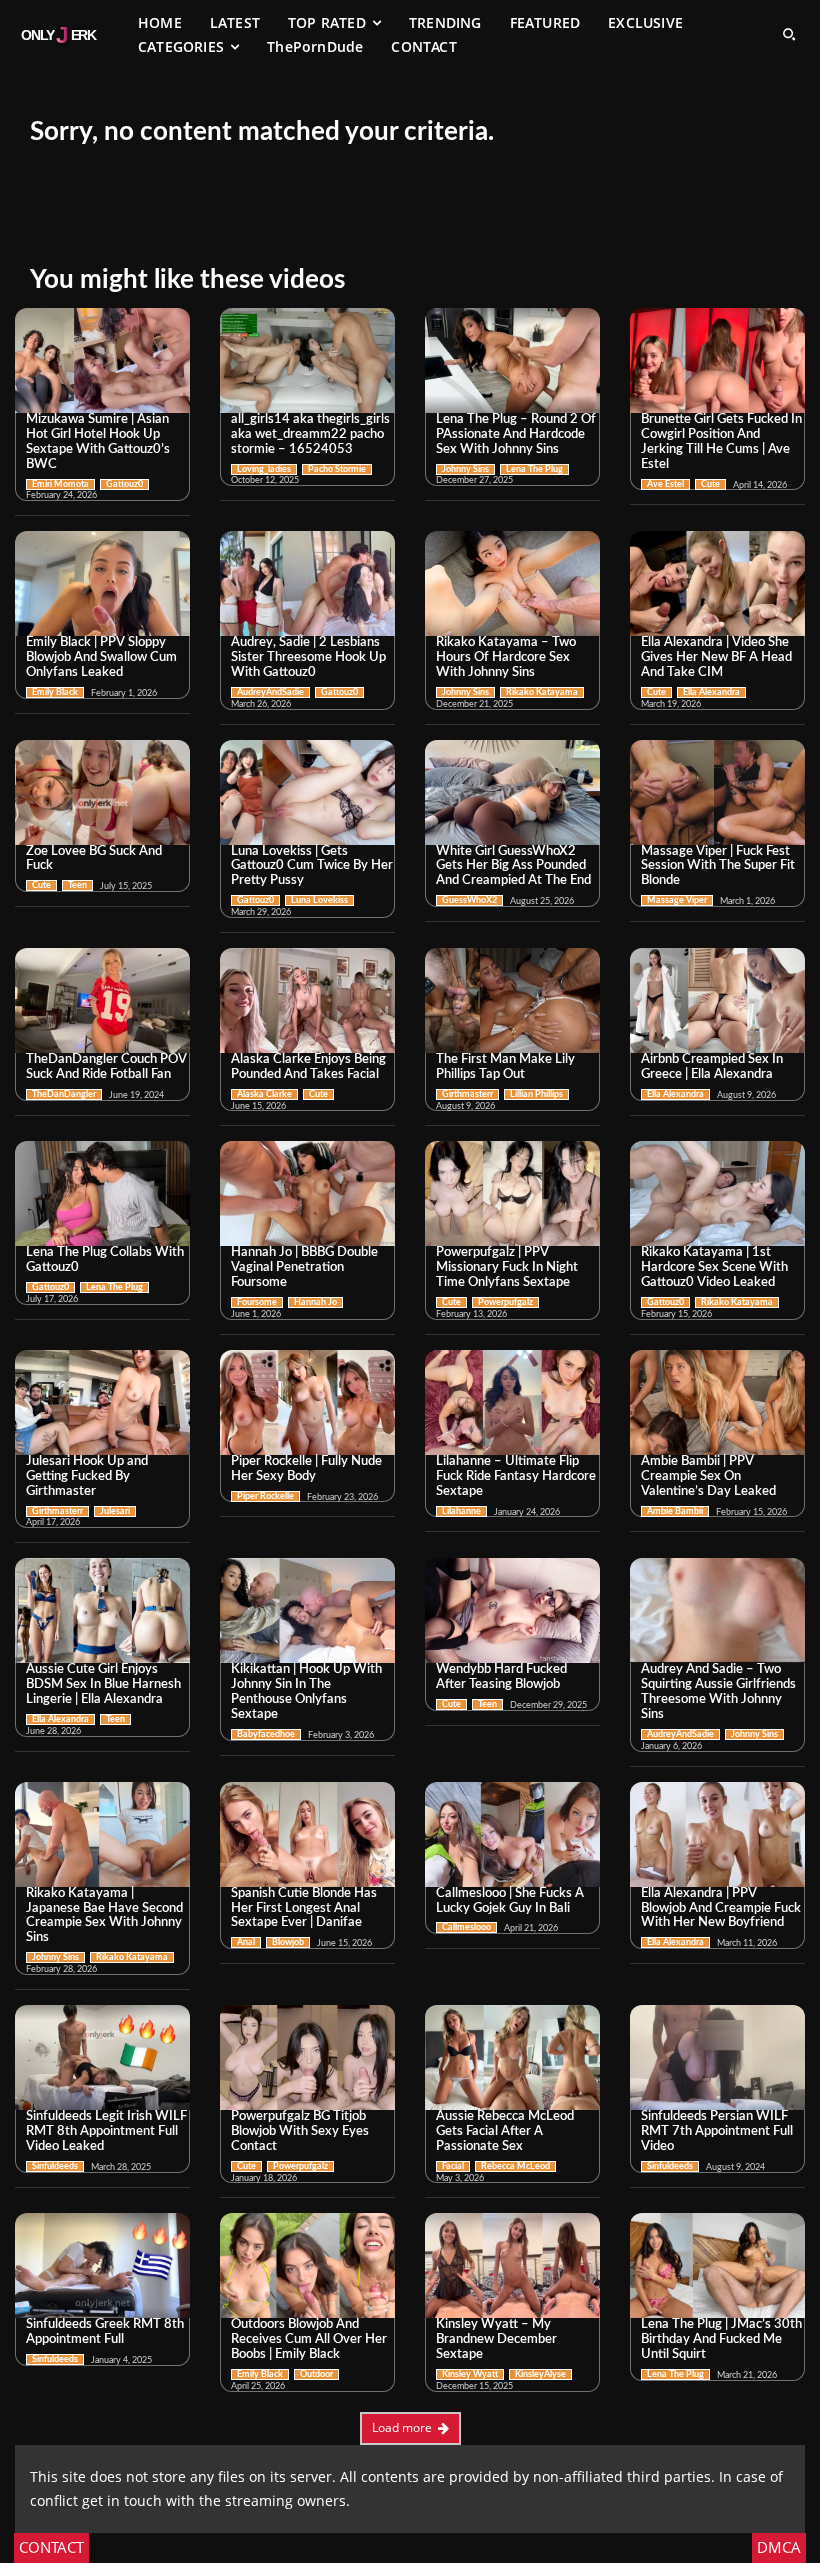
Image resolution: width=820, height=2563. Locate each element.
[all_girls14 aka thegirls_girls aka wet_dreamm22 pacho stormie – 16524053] (307, 360)
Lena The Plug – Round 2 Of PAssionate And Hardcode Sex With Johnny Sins (516, 434)
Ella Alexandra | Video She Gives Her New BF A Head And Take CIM (716, 657)
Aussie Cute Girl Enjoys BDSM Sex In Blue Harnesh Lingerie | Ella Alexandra (103, 1684)
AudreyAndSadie (270, 692)
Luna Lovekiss (319, 900)
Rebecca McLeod (515, 2166)
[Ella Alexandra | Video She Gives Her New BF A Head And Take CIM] (717, 583)
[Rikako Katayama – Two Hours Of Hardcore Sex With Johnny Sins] (512, 583)
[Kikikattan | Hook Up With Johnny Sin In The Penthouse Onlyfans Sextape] (307, 1610)
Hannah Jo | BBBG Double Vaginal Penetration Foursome (304, 1267)
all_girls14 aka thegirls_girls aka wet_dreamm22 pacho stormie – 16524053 (310, 434)
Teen (77, 885)
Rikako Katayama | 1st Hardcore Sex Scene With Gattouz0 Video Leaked (714, 1267)
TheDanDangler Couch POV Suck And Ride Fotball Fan (106, 1067)
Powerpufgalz (505, 1302)
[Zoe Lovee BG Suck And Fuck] (102, 792)
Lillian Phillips (536, 1094)
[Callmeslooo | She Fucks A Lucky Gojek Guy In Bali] (512, 1834)
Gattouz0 (124, 484)
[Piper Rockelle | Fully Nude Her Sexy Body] (307, 1402)
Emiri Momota (60, 484)
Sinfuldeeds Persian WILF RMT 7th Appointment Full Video (717, 2131)
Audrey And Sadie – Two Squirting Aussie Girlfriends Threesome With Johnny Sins (718, 1692)
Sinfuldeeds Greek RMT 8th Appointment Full (105, 2332)
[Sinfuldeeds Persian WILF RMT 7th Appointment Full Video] (717, 2057)
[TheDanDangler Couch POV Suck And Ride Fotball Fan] (102, 1000)
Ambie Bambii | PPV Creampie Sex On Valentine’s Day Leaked (708, 1476)
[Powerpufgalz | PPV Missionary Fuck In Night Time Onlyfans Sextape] (512, 1193)
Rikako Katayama (542, 692)
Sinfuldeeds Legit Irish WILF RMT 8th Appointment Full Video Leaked (106, 2131)
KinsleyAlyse (540, 2374)
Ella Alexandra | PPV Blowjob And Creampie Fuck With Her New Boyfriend (721, 1908)
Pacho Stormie (337, 469)
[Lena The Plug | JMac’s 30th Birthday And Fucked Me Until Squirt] (717, 2265)
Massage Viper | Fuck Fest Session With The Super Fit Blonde (718, 866)
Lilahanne (461, 1511)
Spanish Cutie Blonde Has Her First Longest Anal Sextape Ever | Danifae (304, 1908)
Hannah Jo (315, 1302)
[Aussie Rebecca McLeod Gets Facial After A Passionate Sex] (512, 2057)
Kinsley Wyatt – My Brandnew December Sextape (496, 2339)
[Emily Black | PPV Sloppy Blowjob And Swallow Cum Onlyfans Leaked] (102, 583)
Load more (402, 2427)
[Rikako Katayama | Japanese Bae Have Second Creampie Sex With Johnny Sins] (102, 1834)
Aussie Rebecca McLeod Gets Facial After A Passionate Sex (505, 2131)
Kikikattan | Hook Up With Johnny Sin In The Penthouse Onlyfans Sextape (306, 1692)
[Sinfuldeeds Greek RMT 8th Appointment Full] (102, 2265)
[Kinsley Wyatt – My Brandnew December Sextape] (512, 2265)
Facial (453, 2166)
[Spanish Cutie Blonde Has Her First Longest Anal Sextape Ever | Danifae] (307, 1834)
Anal (246, 1942)
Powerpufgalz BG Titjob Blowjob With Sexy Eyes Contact (300, 2131)
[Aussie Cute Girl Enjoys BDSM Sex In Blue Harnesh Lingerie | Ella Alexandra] (102, 1610)
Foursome (257, 1302)
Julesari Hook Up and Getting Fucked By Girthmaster (87, 1476)
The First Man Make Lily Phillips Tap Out (505, 1067)
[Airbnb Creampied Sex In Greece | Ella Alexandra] (717, 1000)
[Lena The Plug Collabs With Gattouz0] (102, 1193)
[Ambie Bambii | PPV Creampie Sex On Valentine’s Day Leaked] (717, 1402)
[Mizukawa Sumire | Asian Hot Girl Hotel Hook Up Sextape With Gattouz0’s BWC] (102, 360)
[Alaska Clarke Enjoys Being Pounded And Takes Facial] (307, 1000)
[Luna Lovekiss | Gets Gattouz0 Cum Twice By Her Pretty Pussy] (307, 792)
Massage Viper (677, 900)
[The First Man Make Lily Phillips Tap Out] (512, 1000)
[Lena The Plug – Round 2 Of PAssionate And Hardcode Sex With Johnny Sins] (512, 360)
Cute (710, 484)
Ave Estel (665, 484)
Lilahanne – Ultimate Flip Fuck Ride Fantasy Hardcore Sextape (516, 1476)
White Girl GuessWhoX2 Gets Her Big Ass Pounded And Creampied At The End (513, 866)
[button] (789, 34)
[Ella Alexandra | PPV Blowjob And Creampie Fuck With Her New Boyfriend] (717, 1834)
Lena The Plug (534, 469)
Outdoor (316, 2374)
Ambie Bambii (675, 1511)
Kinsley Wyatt (470, 2374)
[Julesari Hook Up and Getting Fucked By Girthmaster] (102, 1402)
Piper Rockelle (265, 1496)
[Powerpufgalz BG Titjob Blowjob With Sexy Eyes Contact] (307, 2057)
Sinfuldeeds (55, 2166)
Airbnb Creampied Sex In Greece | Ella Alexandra (712, 1067)
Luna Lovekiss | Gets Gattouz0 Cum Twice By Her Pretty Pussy (312, 866)
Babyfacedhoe (266, 1734)
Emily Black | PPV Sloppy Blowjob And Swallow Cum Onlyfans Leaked (101, 657)
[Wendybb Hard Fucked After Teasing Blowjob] (512, 1610)
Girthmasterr (467, 1094)
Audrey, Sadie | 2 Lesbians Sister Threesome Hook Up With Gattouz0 (308, 657)
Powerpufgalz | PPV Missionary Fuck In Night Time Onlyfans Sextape (507, 1267)
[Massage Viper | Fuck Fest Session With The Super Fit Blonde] (717, 792)
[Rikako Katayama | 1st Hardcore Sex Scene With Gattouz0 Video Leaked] (717, 1193)
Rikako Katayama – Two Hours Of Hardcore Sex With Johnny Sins (506, 657)
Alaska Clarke (264, 1094)
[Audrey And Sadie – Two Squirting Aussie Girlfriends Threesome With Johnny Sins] (717, 1610)
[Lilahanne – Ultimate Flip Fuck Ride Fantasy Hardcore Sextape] (512, 1402)
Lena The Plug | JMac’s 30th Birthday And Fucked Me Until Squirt (721, 2339)
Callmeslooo (466, 1927)
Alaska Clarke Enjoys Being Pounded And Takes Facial (308, 1067)
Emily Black (55, 692)
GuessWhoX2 (469, 900)
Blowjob (288, 1942)
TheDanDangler (64, 1094)
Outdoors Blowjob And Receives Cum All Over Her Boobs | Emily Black (309, 2339)
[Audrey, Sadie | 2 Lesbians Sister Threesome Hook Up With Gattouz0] (307, 583)
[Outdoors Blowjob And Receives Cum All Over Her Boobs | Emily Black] (307, 2265)
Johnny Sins (465, 469)
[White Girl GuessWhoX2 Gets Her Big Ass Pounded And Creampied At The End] (512, 792)
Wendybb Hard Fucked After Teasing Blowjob (501, 1677)
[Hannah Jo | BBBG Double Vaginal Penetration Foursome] (307, 1193)
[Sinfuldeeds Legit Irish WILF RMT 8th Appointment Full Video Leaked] (102, 2057)
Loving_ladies (264, 469)
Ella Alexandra (711, 692)
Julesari (115, 1511)
